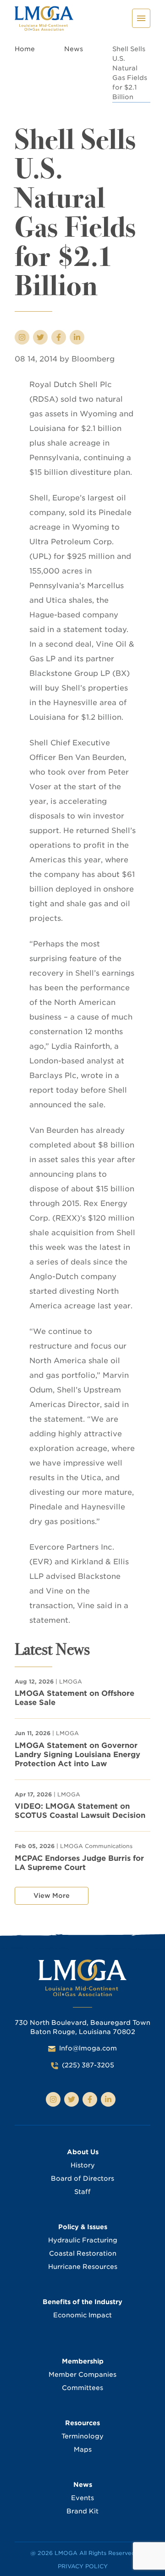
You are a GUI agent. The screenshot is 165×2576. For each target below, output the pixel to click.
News (74, 49)
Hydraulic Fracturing (83, 2240)
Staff (82, 2192)
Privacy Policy (83, 2566)
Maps (83, 2449)
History (83, 2165)
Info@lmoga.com (88, 2048)
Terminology (82, 2436)
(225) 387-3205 (88, 2065)
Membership (83, 2361)
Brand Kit (82, 2511)
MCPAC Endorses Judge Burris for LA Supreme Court (79, 1863)
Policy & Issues (83, 2227)
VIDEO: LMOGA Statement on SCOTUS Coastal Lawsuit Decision (80, 1811)
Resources (82, 2423)
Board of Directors (82, 2178)
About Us (83, 2152)
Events (82, 2498)
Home (25, 49)
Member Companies (82, 2374)
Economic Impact (82, 2315)
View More (52, 1896)
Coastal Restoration (83, 2253)
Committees (82, 2388)
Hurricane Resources (83, 2267)
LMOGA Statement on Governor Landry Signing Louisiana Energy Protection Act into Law (77, 1755)
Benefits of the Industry (82, 2302)
